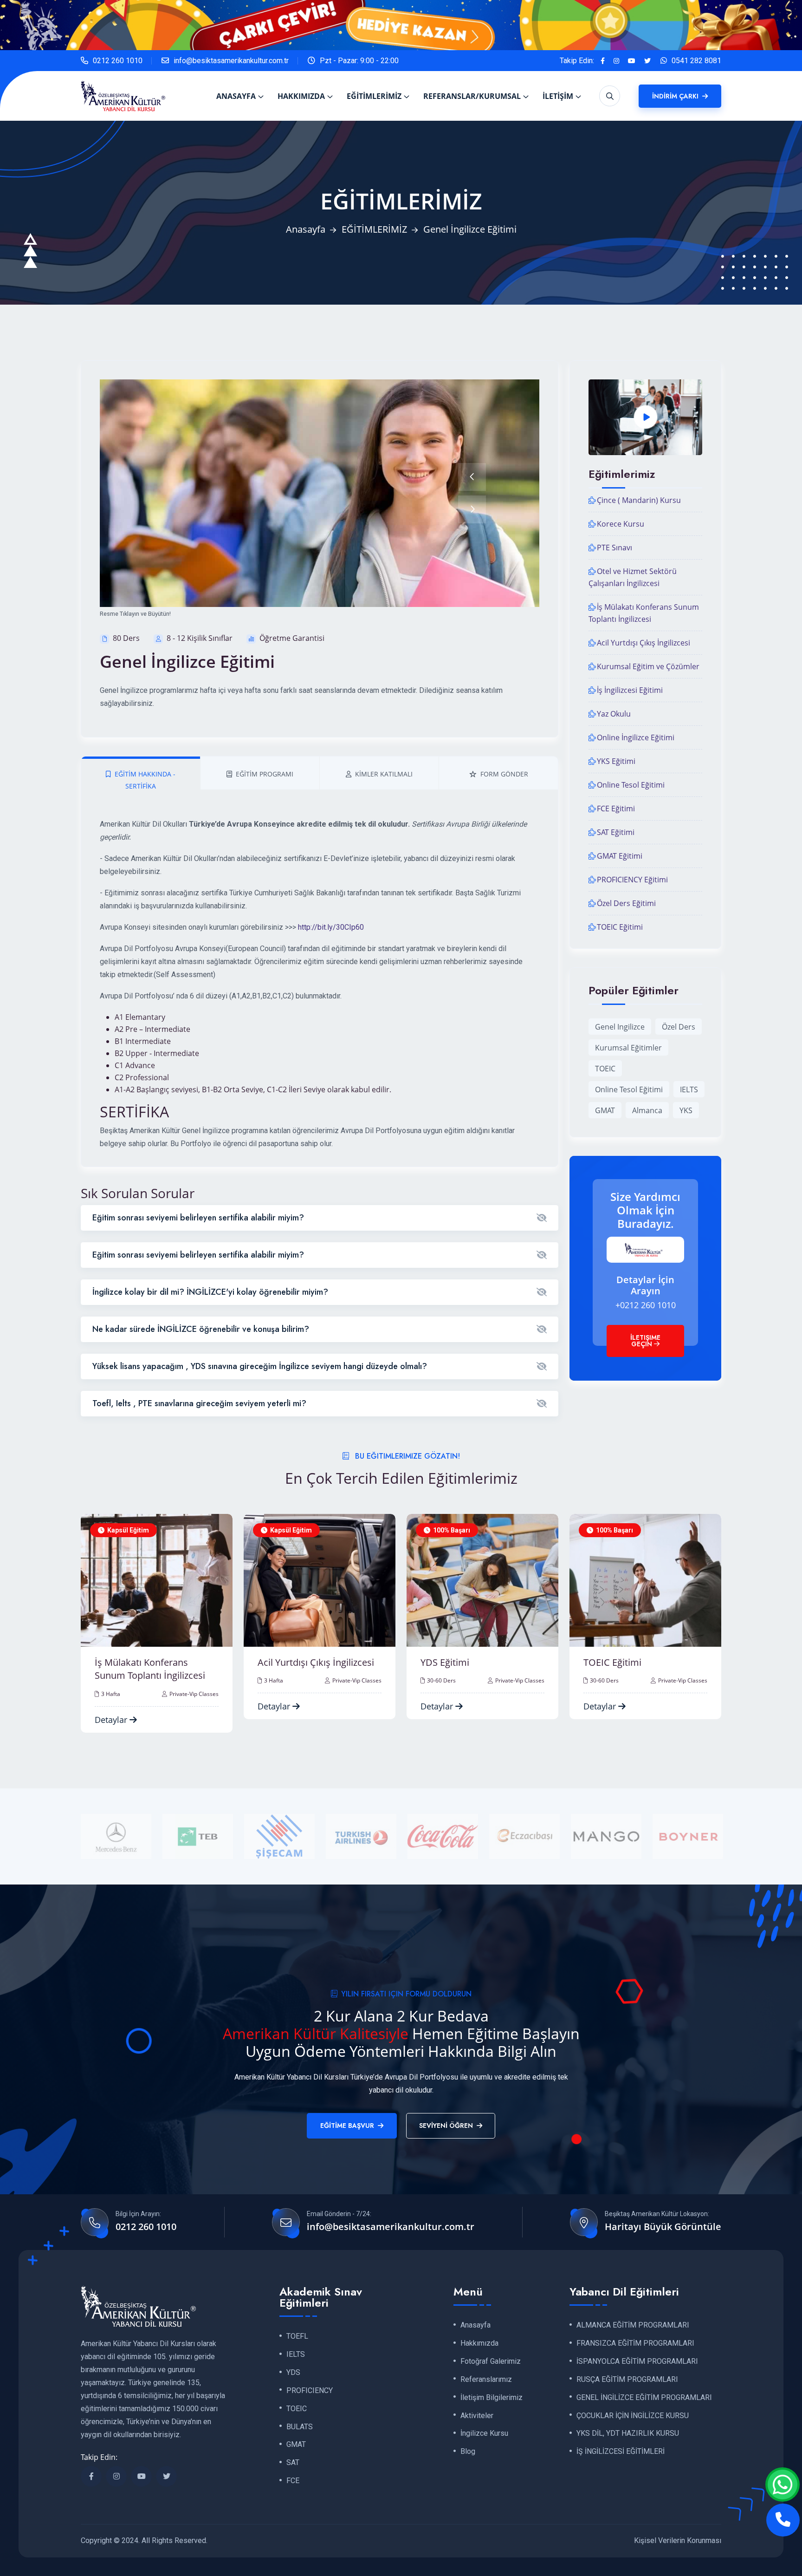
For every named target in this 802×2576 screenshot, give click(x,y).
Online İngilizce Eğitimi (636, 737)
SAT (293, 2463)
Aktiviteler (477, 2416)
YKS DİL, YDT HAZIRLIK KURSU (628, 2434)
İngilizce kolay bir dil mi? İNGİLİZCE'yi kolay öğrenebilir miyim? (210, 1292)
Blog (468, 2452)
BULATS (300, 2427)
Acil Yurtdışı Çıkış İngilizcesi (644, 643)
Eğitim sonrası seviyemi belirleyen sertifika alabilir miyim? (198, 1218)
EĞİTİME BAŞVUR (347, 2126)
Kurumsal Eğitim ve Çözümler (648, 666)
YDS (293, 2373)
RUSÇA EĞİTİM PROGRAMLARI (627, 2380)
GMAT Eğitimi (620, 856)
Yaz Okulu (614, 714)
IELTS (689, 1089)
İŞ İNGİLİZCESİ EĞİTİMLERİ (621, 2452)
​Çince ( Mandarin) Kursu (639, 500)
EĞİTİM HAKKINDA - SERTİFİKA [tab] (145, 780)
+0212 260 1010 (646, 1305)
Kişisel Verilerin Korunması (678, 2540)
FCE (293, 2481)
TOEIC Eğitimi (620, 927)
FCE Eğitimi (616, 809)
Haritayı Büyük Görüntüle (663, 2227)
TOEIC (605, 1069)
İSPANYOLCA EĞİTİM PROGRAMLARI (637, 2361)
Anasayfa (306, 229)
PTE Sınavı (614, 548)
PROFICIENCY (310, 2391)
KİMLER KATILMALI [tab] (384, 774)
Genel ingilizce (620, 1027)
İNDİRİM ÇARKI (676, 96)
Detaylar (112, 1706)
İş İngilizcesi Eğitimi (630, 690)
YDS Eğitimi (282, 1662)
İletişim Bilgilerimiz (492, 2398)
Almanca (647, 1110)
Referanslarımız (486, 2380)
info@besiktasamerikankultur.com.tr (231, 61)
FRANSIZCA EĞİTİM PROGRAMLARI (635, 2343)
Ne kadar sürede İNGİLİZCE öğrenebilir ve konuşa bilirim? (201, 1329)
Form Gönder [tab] (504, 774)
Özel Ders (679, 1027)
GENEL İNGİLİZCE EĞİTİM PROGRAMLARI (644, 2398)
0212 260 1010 (118, 61)
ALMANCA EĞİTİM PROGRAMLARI (633, 2325)
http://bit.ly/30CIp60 (331, 927)
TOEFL (297, 2336)
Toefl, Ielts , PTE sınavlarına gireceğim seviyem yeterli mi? (199, 1403)
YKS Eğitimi (616, 761)
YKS (686, 1110)
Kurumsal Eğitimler (628, 1048)
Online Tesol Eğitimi (631, 785)
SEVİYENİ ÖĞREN (446, 2126)
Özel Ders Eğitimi (626, 903)
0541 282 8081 (696, 61)
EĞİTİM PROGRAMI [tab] (265, 774)
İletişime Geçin (645, 1341)
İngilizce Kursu (484, 2434)
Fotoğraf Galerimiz (491, 2361)
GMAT (605, 1110)
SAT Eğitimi (616, 832)
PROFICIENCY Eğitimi (632, 880)
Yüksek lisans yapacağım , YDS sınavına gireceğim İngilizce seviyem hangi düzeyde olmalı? (260, 1366)
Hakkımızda (479, 2343)
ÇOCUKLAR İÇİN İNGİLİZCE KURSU (633, 2416)
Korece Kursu (621, 524)
